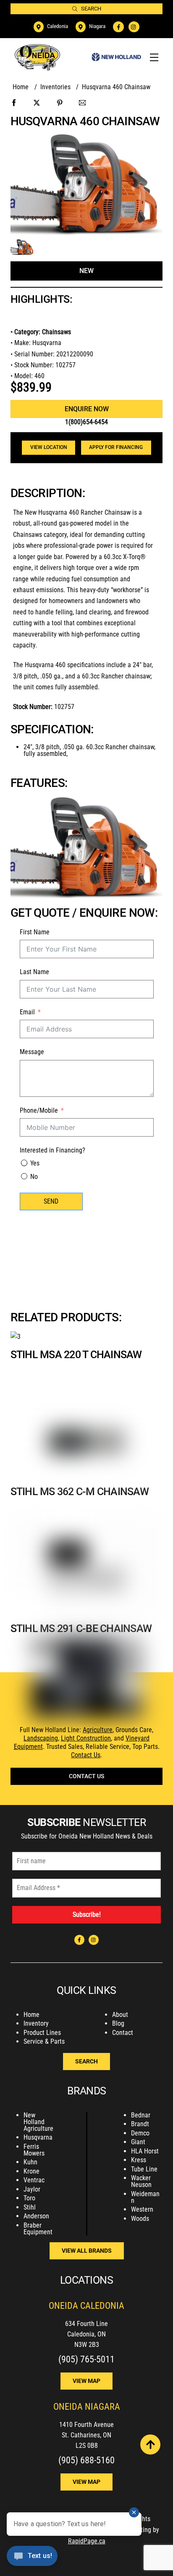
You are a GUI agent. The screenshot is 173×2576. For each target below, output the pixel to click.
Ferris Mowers (34, 2150)
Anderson (36, 2216)
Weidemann (145, 2197)
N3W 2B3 (87, 2345)
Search (91, 9)
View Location (49, 447)
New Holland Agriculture (38, 2122)
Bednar (141, 2115)
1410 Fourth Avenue (86, 2425)
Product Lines (42, 2033)
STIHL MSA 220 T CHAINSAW (76, 1355)
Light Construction (86, 1738)
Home (31, 2015)
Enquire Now (87, 409)
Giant (138, 2142)
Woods (140, 2219)
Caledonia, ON (86, 2334)
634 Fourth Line (86, 2324)
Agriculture (98, 1730)
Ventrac (34, 2180)
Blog (118, 2023)
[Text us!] (32, 2558)
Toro (29, 2198)
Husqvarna (38, 2137)
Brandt (140, 2124)
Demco (140, 2133)
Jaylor (32, 2189)
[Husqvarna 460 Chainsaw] (22, 249)
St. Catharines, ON (86, 2435)
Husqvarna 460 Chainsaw (85, 121)
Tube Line (144, 2169)
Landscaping (41, 1738)
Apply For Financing (116, 447)
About (120, 2015)
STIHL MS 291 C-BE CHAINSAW (81, 1628)
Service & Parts (44, 2041)
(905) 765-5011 (86, 2359)
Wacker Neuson (141, 2181)
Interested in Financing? (52, 1150)
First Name (35, 932)
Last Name (34, 972)
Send (51, 1201)
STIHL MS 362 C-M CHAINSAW (80, 1492)
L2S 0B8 (87, 2446)
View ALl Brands (87, 2251)
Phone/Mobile (39, 1110)
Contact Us (86, 1755)
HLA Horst (145, 2151)
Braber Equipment (38, 2229)
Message (32, 1052)
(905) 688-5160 (86, 2460)
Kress (139, 2160)
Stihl (30, 2207)
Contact (123, 2033)
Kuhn (30, 2162)
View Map (86, 2381)
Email (27, 1012)
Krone (31, 2171)
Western (142, 2209)
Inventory (36, 2023)
